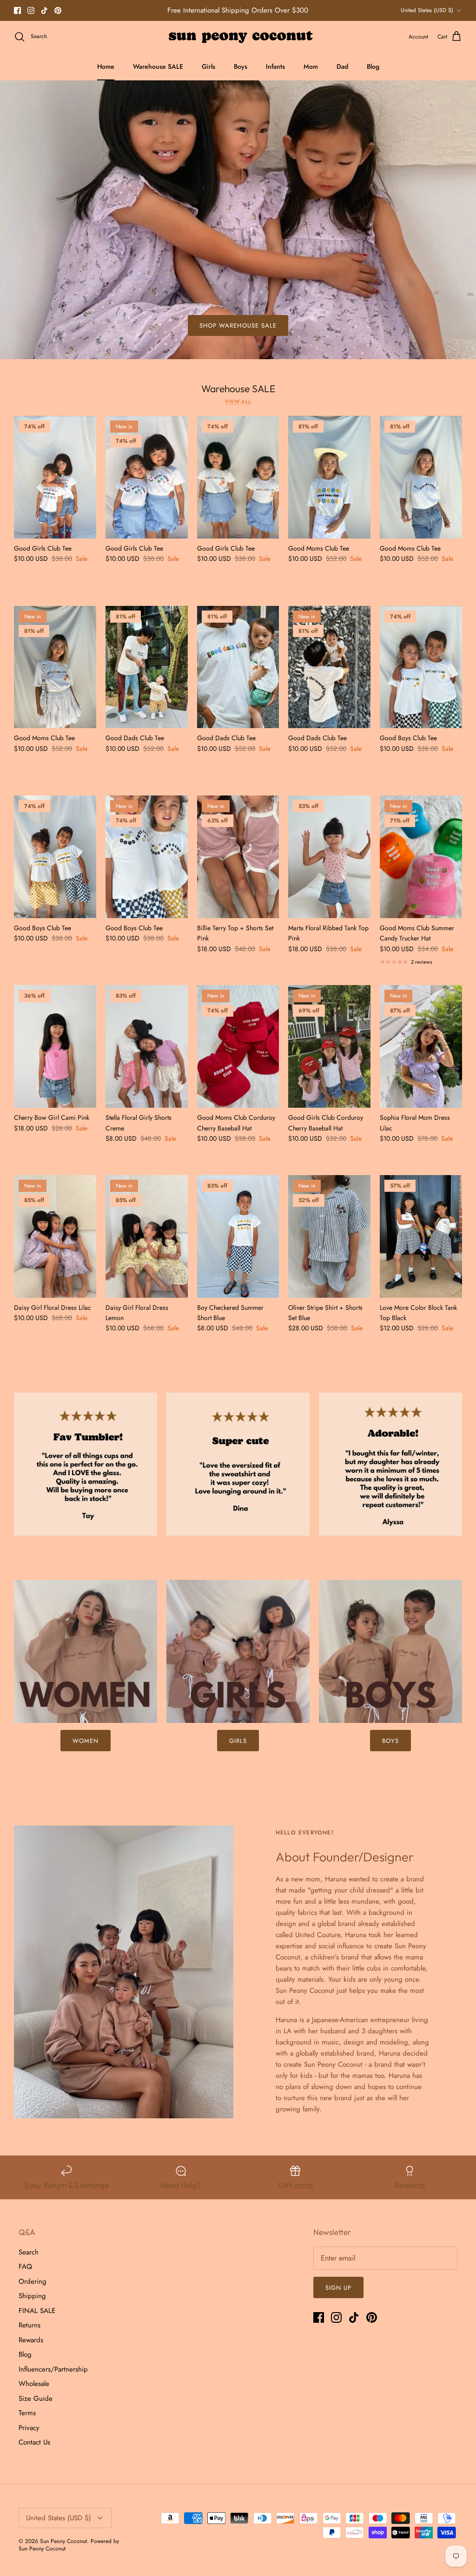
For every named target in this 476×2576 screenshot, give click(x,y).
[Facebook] (17, 10)
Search (29, 2252)
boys (390, 1741)
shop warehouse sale (238, 325)
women (86, 1741)
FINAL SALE (37, 2311)
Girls (208, 66)
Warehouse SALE (158, 66)
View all (238, 401)
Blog (373, 66)
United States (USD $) (427, 10)
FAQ (25, 2267)
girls (238, 1741)
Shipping (32, 2296)
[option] (238, 220)
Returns (30, 2325)
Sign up (338, 2288)
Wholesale (34, 2384)
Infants (275, 66)
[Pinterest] (58, 10)
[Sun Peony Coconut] (238, 37)
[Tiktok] (44, 10)
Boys (241, 66)
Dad (342, 66)
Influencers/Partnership (53, 2369)
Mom (311, 66)
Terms (27, 2413)
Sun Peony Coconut (63, 2541)
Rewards (31, 2340)
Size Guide (36, 2399)
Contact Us (34, 2442)
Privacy (29, 2428)
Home (106, 66)
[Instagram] (31, 10)
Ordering (33, 2281)
